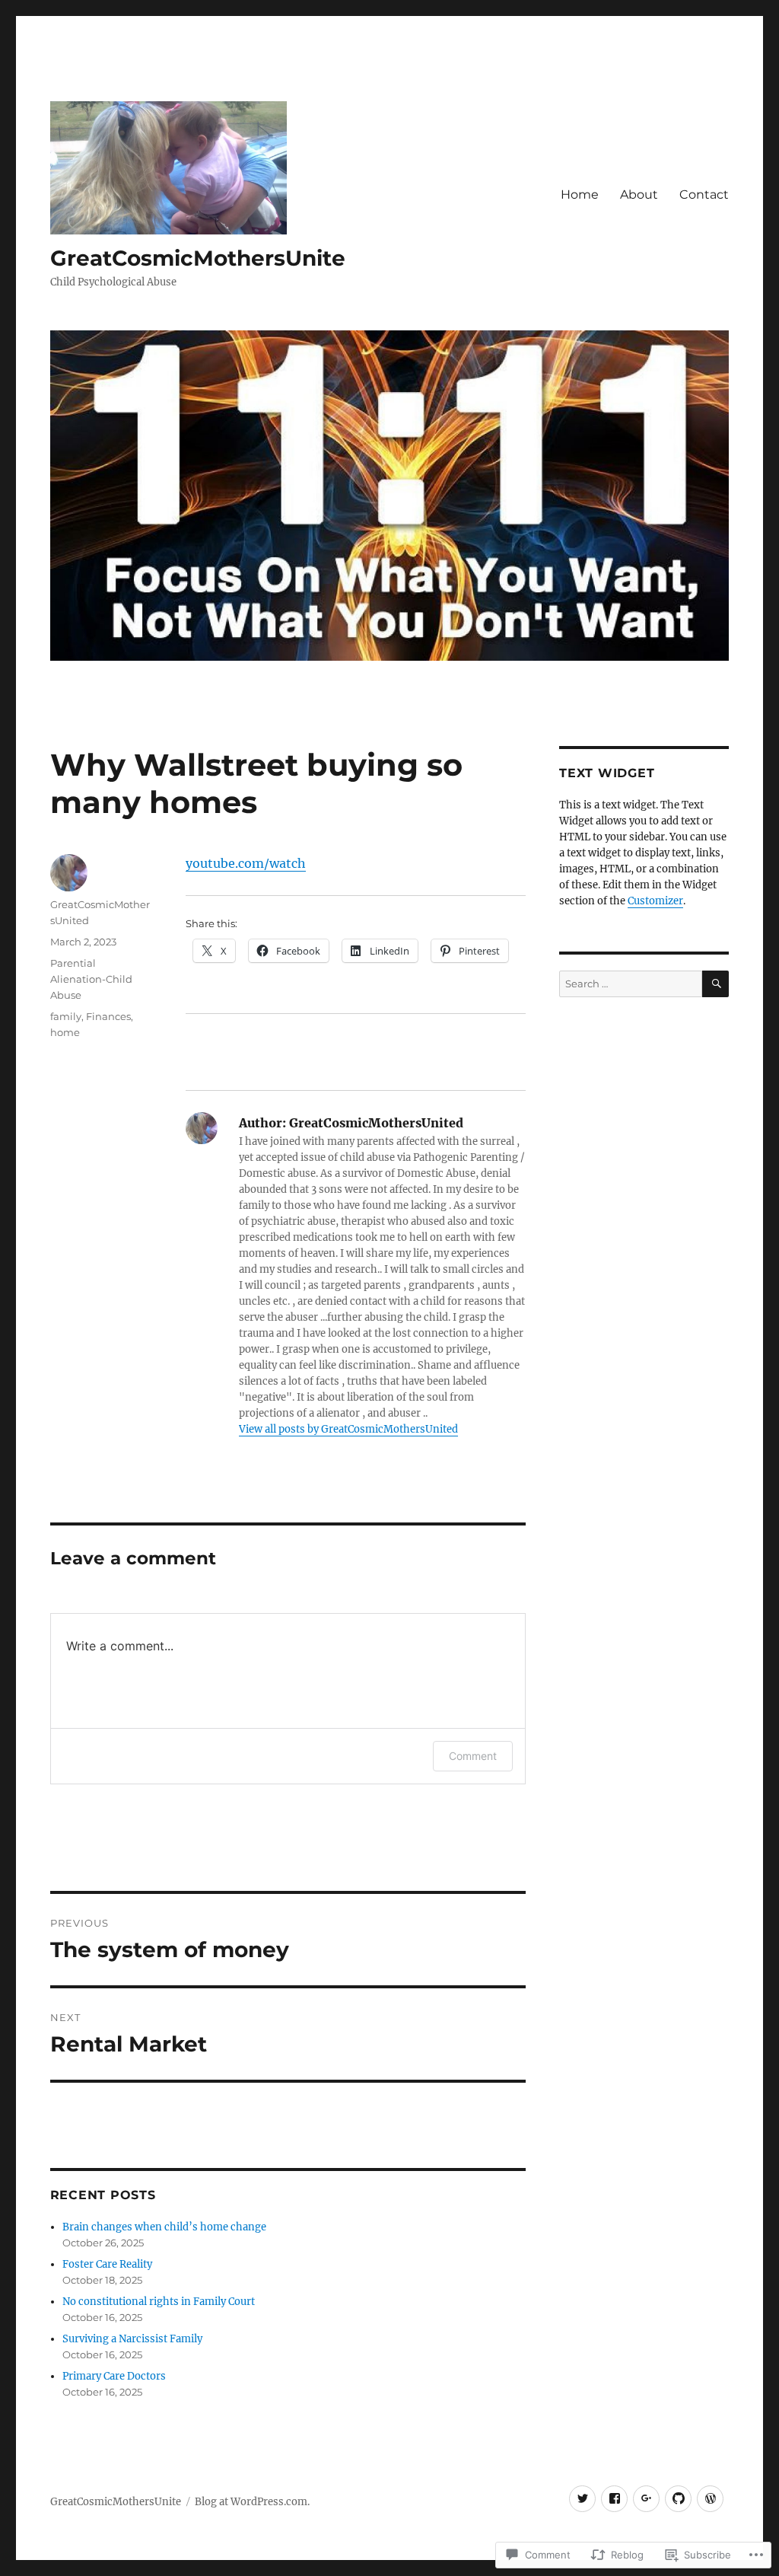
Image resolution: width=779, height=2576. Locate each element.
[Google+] (646, 2499)
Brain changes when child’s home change (164, 2227)
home (65, 1032)
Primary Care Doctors (114, 2376)
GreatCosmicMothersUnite (198, 258)
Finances (108, 1016)
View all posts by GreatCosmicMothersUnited (348, 1429)
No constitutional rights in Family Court (159, 2302)
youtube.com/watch (246, 863)
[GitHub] (678, 2499)
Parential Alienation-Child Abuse (91, 979)
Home (580, 194)
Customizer (655, 901)
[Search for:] (631, 984)
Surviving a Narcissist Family (132, 2339)
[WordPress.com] (710, 2499)
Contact (704, 194)
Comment (473, 1756)
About (639, 194)
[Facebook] (614, 2499)
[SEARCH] (715, 984)
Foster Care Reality (107, 2264)
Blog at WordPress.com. (252, 2502)
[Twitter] (582, 2499)
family (66, 1016)
